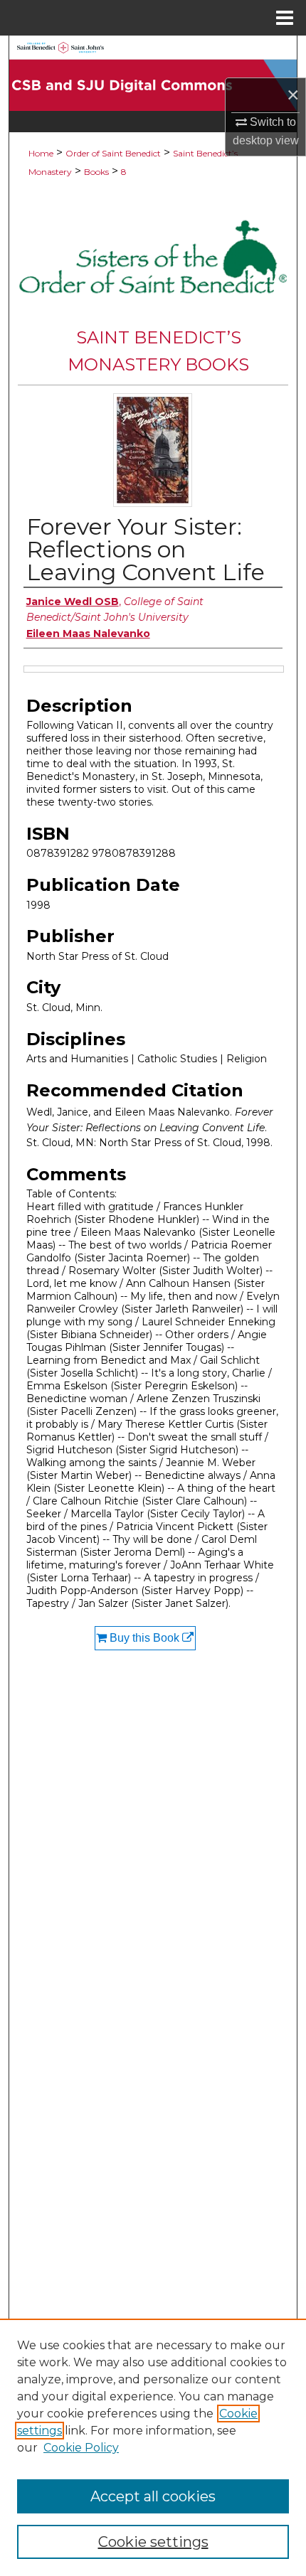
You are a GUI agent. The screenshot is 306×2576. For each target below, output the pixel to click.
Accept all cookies (153, 2496)
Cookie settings (153, 2542)
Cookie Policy (81, 2448)
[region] (153, 2447)
